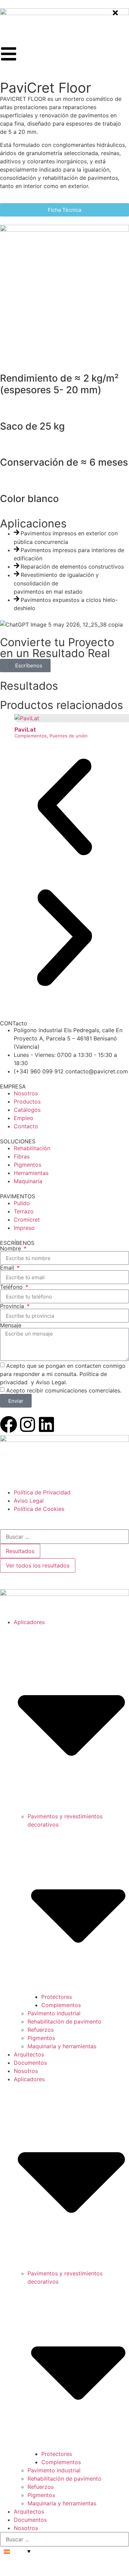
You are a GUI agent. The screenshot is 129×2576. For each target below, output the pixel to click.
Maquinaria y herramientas (62, 2046)
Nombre (11, 1248)
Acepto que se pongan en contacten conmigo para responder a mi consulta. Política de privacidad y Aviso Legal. (63, 1374)
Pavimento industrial (54, 2013)
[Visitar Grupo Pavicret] (64, 1440)
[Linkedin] (46, 1424)
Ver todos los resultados (38, 1565)
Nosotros (26, 2071)
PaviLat (25, 730)
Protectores (57, 1997)
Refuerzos (41, 2030)
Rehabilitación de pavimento (64, 2021)
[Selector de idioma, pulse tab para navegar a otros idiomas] (17, 2551)
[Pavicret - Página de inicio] (64, 13)
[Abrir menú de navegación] (9, 54)
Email (8, 1268)
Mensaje (11, 1325)
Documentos (30, 2063)
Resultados (20, 1551)
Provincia (13, 1306)
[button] (64, 808)
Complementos (31, 736)
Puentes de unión (69, 736)
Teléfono (12, 1287)
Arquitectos (29, 2054)
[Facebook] (9, 1424)
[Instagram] (28, 1424)
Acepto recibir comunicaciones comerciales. (64, 1390)
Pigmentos (41, 2038)
